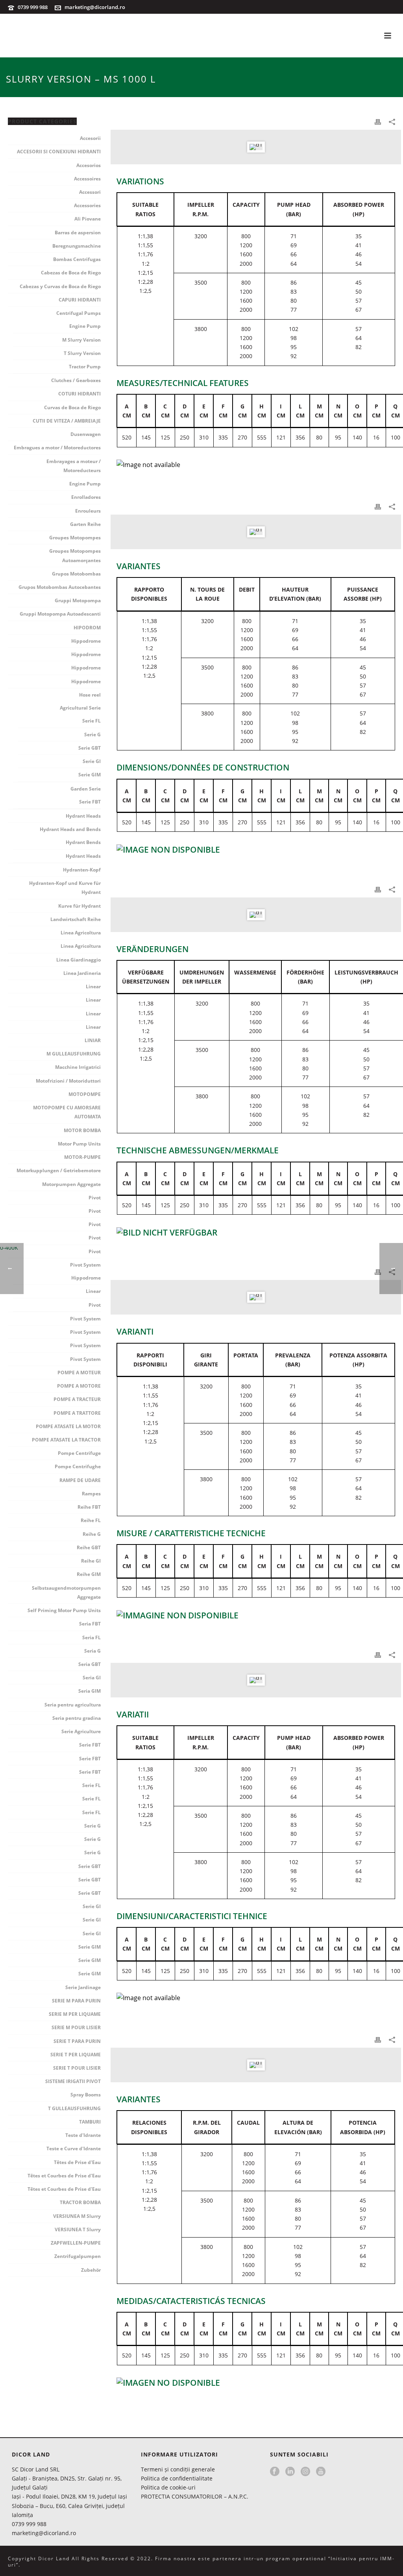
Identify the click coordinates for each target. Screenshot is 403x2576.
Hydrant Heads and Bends (70, 829)
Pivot (95, 1198)
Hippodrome (86, 641)
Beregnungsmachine (77, 246)
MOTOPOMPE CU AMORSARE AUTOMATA (67, 1112)
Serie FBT (90, 802)
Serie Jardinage (83, 1987)
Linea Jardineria (82, 973)
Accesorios (89, 165)
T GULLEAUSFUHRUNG (74, 2108)
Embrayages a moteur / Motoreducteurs (74, 466)
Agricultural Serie (80, 708)
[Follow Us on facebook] (275, 2472)
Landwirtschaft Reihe (76, 919)
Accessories (87, 205)
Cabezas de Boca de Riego (71, 273)
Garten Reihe (85, 524)
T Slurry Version (82, 353)
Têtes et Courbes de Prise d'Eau (64, 2176)
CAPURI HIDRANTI (80, 300)
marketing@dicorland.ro (95, 7)
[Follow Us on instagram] (305, 2472)
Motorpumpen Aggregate (71, 1184)
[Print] (378, 121)
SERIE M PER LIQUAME (75, 2014)
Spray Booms (86, 2095)
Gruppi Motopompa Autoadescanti (60, 614)
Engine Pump (85, 326)
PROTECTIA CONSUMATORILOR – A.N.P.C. (195, 2496)
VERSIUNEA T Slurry (78, 2229)
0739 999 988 (33, 7)
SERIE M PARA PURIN (76, 2001)
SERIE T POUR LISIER (77, 2068)
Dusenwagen (86, 434)
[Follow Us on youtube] (321, 2472)
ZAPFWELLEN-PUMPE (76, 2243)
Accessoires (87, 179)
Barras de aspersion (78, 233)
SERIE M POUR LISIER (76, 2027)
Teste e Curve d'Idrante (74, 2149)
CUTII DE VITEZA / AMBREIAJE (67, 421)
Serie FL (92, 721)
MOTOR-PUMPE (82, 1157)
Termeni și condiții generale (178, 2469)
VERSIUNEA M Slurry (77, 2216)
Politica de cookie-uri (168, 2487)
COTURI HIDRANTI (79, 394)
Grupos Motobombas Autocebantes (60, 587)
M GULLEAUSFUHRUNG (74, 1054)
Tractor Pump (85, 367)
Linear (93, 986)
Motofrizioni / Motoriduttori (68, 1081)
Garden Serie (86, 789)
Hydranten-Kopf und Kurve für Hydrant (65, 888)
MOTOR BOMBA (82, 1130)
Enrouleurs (88, 511)
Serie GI (92, 761)
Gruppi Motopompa (78, 600)
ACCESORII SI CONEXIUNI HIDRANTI (59, 152)
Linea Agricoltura (81, 933)
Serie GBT (90, 748)
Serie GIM (90, 775)
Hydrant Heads (83, 816)
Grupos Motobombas (76, 574)
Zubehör (91, 2270)
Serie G (92, 735)
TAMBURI (90, 2122)
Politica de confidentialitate (177, 2478)
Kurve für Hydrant (79, 906)
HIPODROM (87, 628)
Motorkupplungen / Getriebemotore (59, 1170)
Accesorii (90, 138)
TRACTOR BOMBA (80, 2202)
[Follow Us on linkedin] (290, 2472)
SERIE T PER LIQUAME (76, 2055)
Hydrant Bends (83, 842)
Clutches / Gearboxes (76, 380)
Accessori (90, 192)
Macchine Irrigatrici (78, 1067)
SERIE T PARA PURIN (77, 2041)
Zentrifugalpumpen (78, 2256)
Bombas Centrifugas (77, 259)
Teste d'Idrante (83, 2135)
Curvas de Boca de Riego (72, 407)
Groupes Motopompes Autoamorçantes (75, 555)
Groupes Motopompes (75, 538)
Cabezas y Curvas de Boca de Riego (60, 286)
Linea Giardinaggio (79, 960)
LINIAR (93, 1040)
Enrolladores (86, 497)
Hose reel (90, 695)
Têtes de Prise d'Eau (77, 2162)
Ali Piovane (88, 219)
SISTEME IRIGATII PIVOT (73, 2081)
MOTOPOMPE (85, 1094)
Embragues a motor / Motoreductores (57, 448)
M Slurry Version (81, 340)
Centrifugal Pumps (79, 313)
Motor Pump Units (79, 1144)
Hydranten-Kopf (82, 870)
